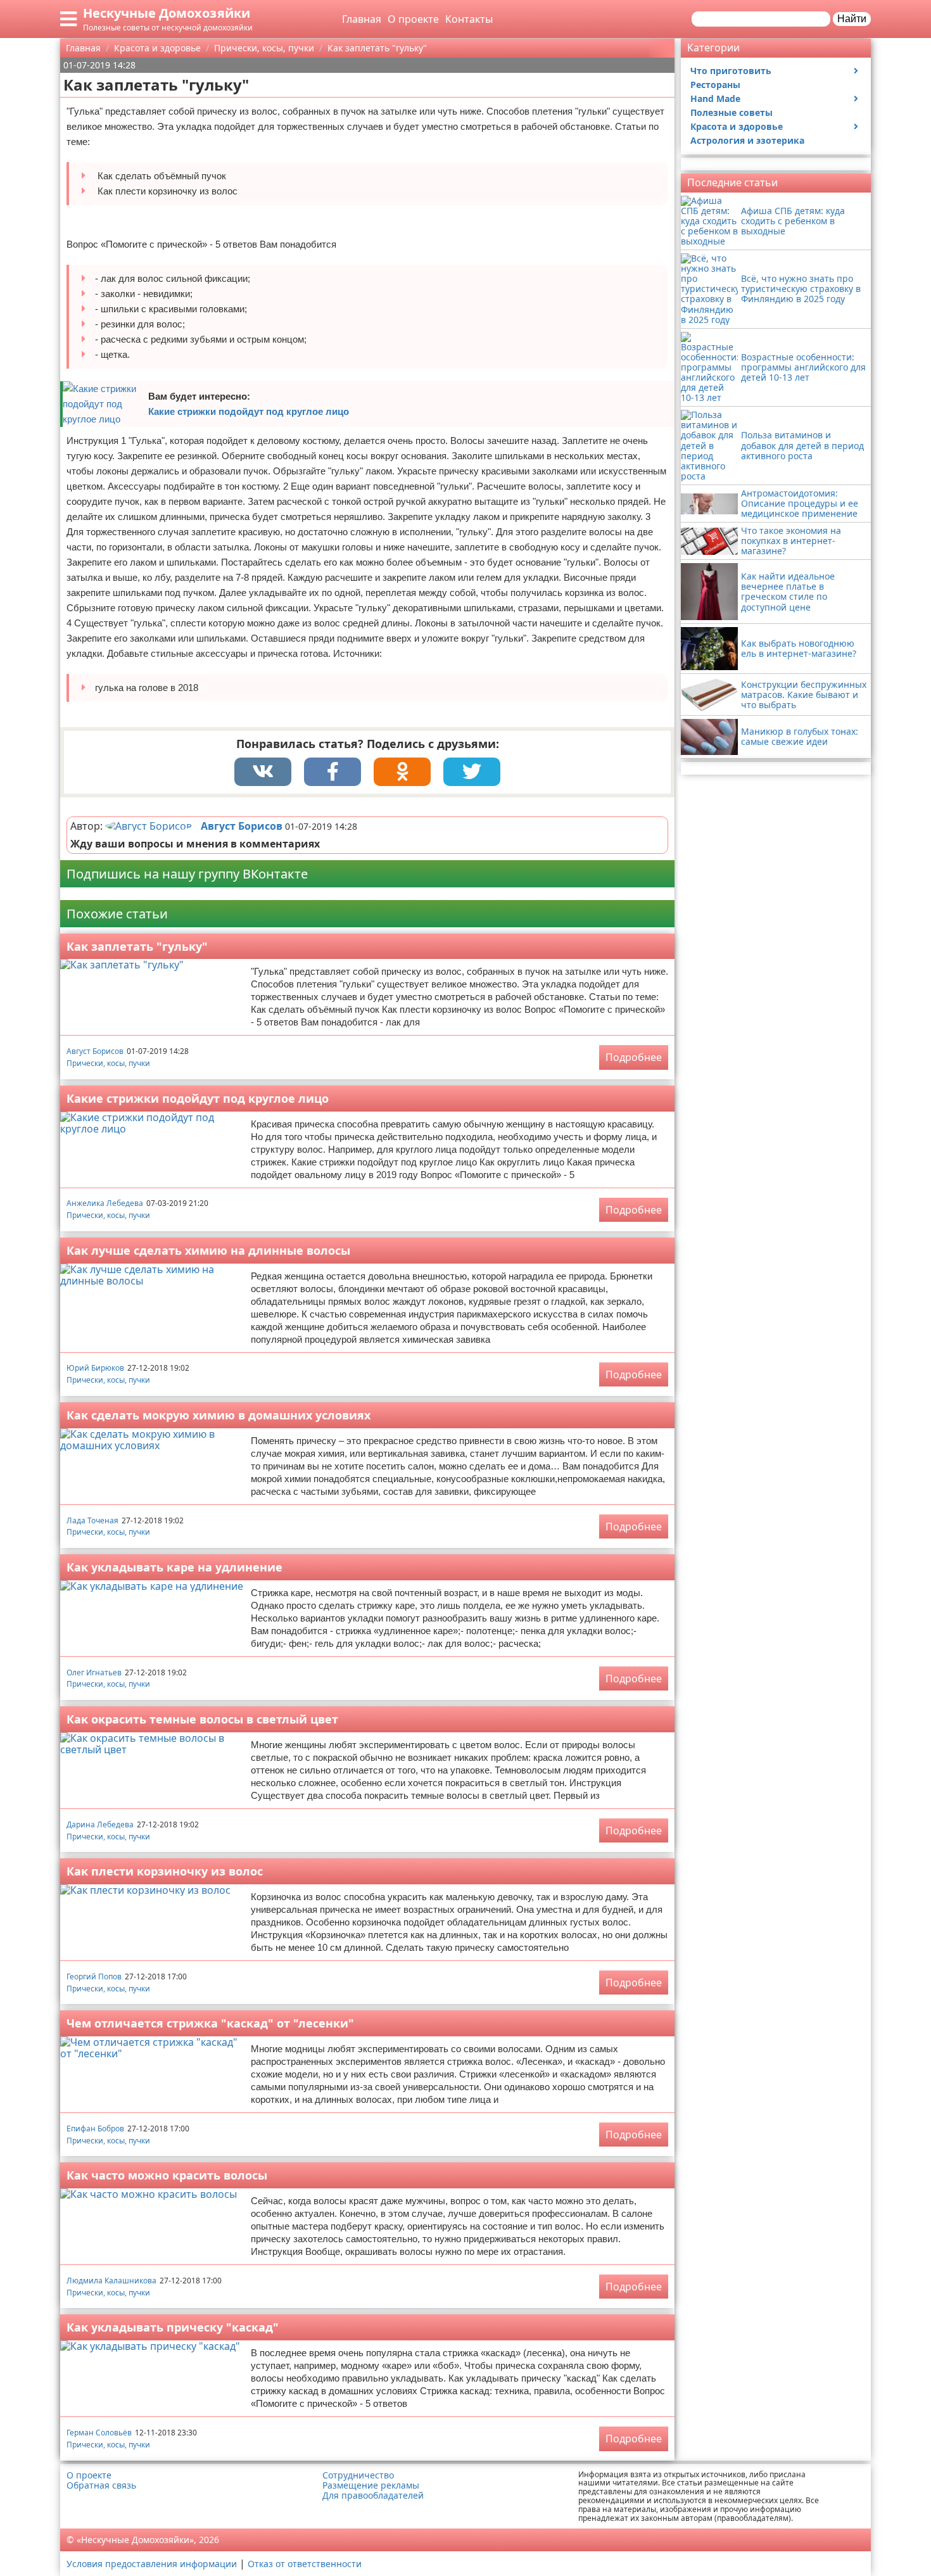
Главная (362, 19)
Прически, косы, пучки (108, 1063)
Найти (852, 19)
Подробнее (634, 1057)
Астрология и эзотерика (747, 140)
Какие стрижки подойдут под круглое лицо (249, 411)
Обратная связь (101, 2485)
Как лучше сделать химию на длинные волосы (208, 1250)
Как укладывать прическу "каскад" (173, 2327)
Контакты (469, 19)
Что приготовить (731, 71)
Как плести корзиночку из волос (165, 1871)
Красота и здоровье (737, 126)
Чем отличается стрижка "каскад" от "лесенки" (210, 2023)
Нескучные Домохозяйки (167, 13)
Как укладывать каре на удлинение (174, 1567)
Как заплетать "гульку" (137, 946)
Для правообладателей (373, 2496)
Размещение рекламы (371, 2485)
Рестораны (715, 85)
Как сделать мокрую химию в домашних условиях (218, 1415)
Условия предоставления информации (152, 2564)
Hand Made (715, 98)
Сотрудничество (358, 2475)
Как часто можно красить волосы (167, 2175)
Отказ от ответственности (305, 2564)
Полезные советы (731, 112)
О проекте (413, 19)
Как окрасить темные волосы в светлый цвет (202, 1719)
